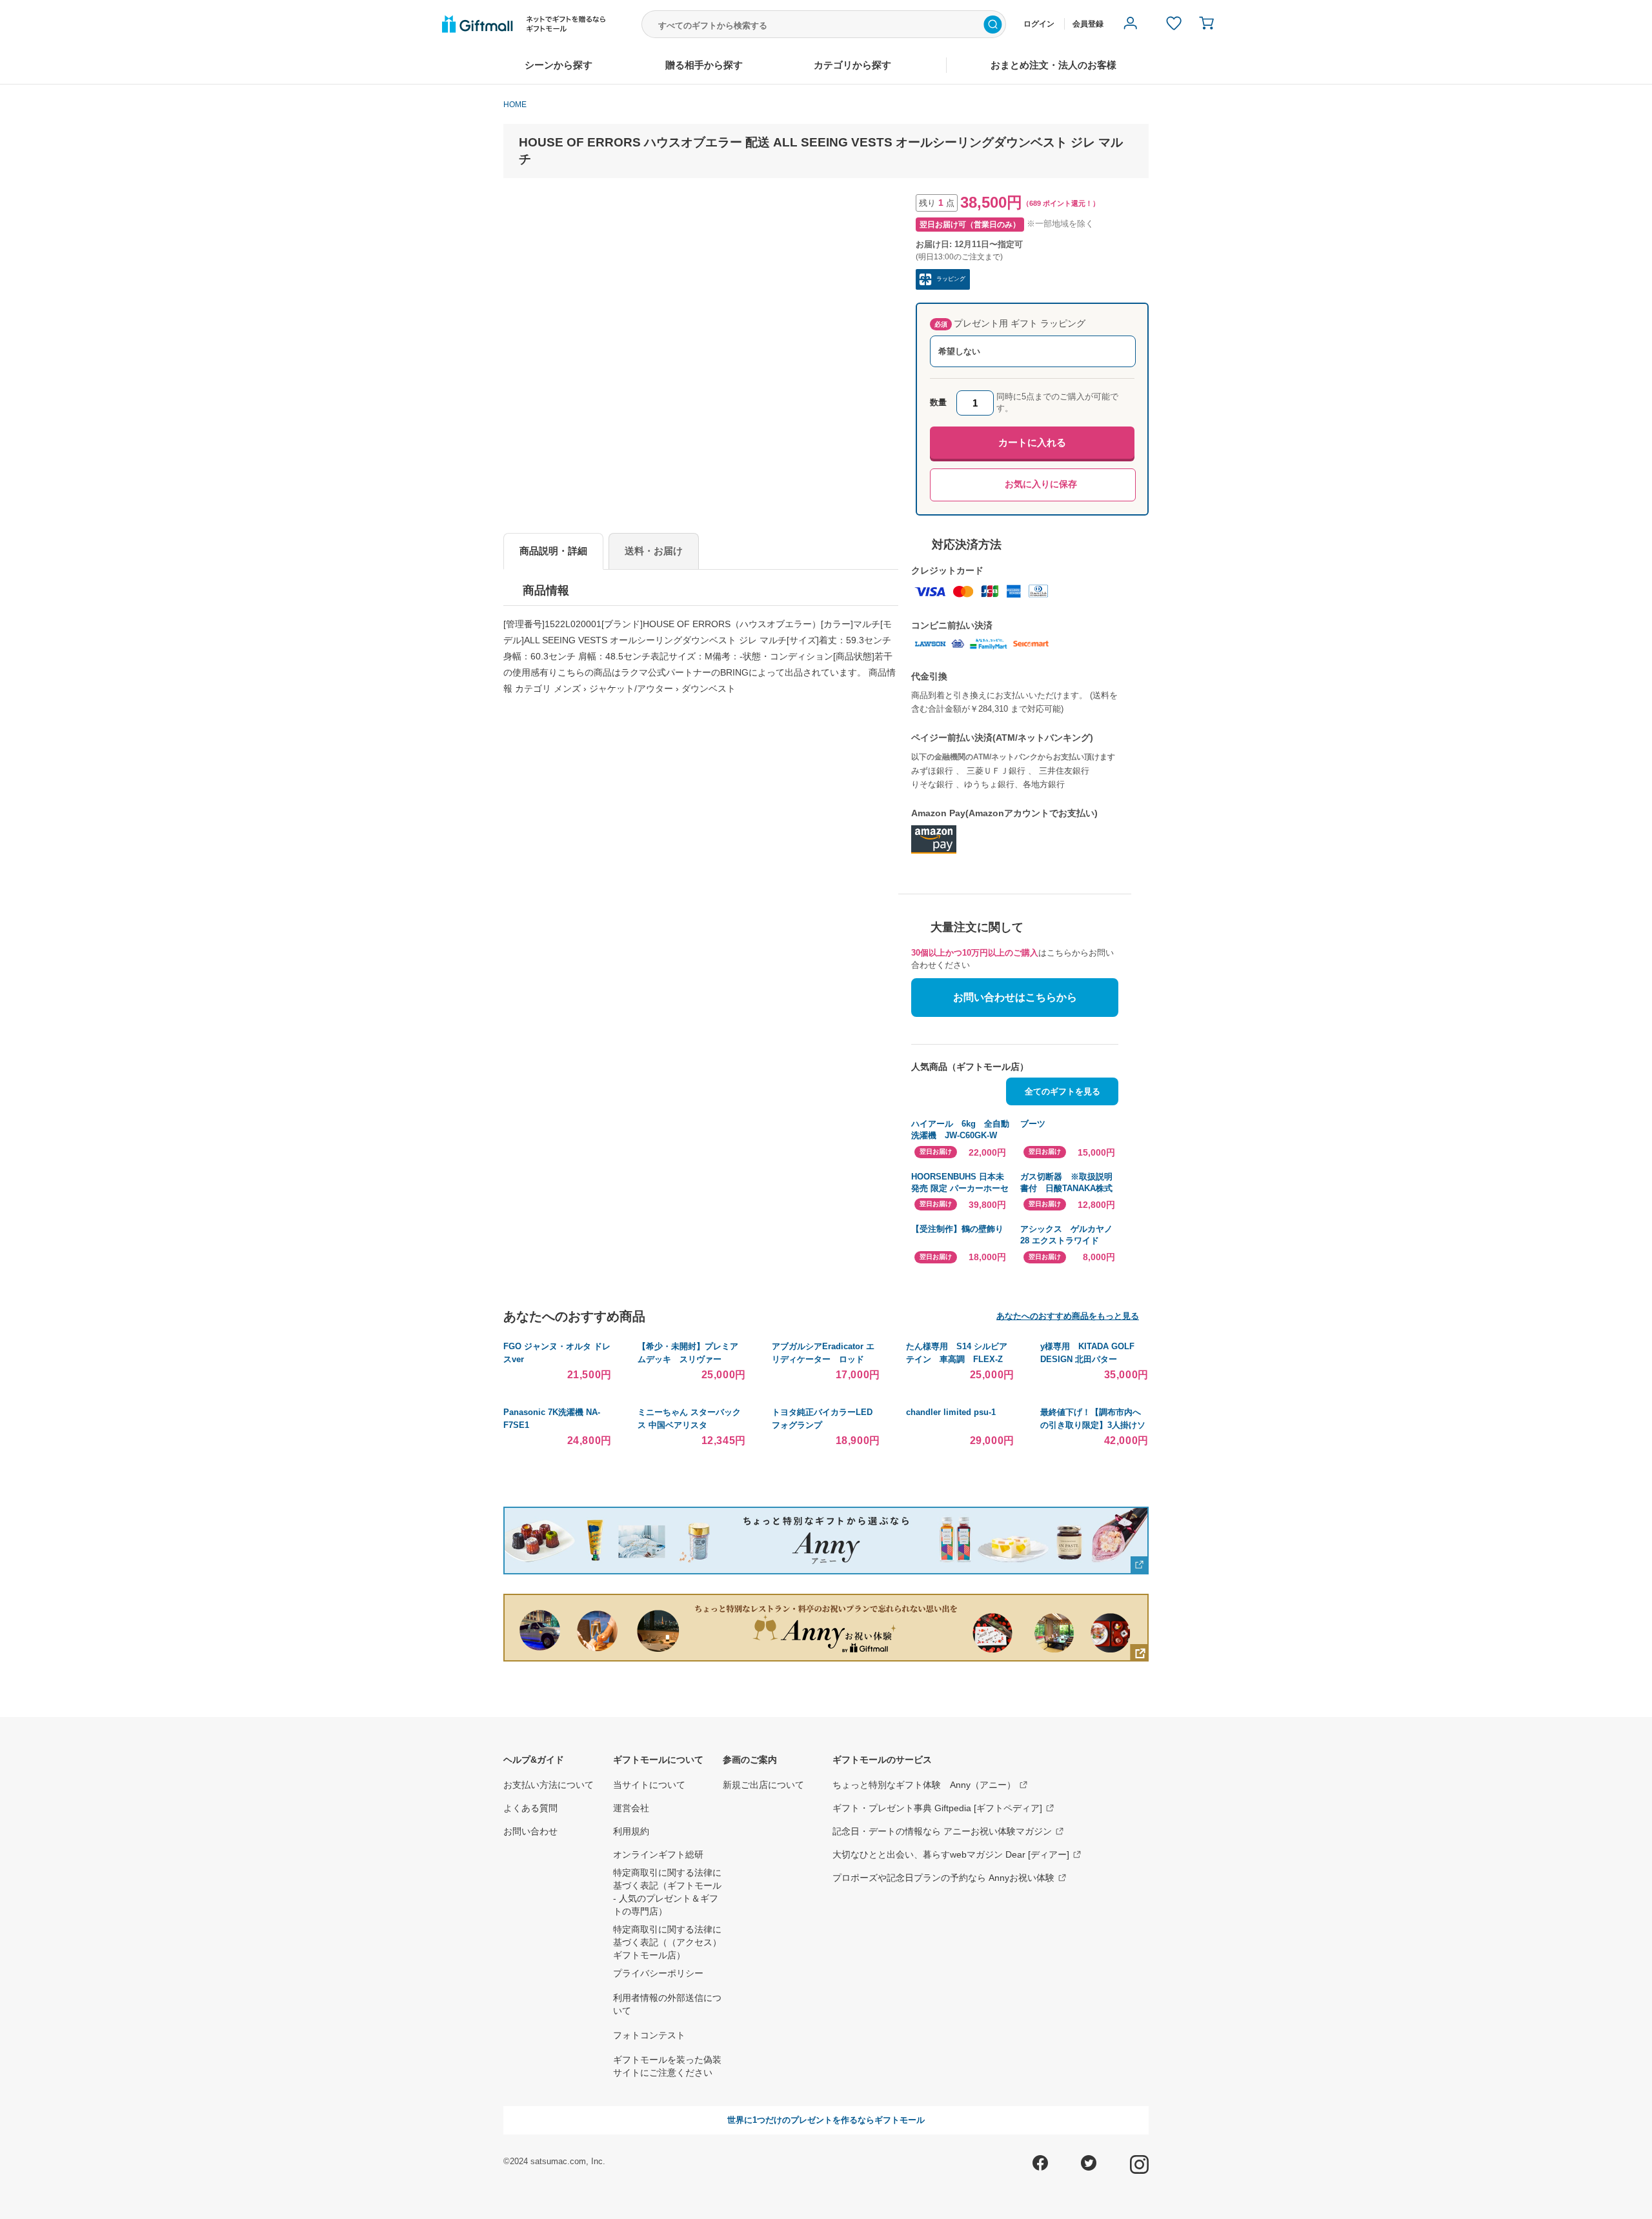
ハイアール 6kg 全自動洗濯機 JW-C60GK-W (960, 1130)
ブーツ (1033, 1124)
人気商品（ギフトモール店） (970, 1067)
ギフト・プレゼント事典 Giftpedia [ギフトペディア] (937, 1808)
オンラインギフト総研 (658, 1854)
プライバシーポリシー (658, 1973)
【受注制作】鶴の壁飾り (957, 1229)
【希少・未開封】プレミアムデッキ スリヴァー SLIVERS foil (688, 1359)
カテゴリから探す (852, 65)
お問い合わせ (530, 1831)
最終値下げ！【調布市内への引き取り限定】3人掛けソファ (1093, 1425)
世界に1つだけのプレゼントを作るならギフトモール (826, 2120)
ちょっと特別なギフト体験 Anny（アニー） (924, 1785)
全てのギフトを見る (1063, 1091)
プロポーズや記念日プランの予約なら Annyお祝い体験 (943, 1878)
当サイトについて (649, 1785)
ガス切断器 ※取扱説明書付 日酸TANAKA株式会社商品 (1066, 1183)
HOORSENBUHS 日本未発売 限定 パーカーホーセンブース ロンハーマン (960, 1183)
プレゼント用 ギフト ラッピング (1010, 323)
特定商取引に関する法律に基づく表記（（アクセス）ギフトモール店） (667, 1942)
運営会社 (631, 1808)
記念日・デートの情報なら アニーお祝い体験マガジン (942, 1831)
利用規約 (631, 1831)
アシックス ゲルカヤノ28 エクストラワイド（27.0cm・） (1066, 1235)
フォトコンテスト (649, 2035)
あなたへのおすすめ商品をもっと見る (1068, 1316)
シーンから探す (559, 65)
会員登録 (1088, 24)
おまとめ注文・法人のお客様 (1053, 65)
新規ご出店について (763, 1785)
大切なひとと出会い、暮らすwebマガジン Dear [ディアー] (951, 1854)
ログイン (1039, 24)
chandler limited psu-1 (951, 1412)
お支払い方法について (549, 1785)
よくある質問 (530, 1808)
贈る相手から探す (704, 65)
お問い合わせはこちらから (1015, 997)
